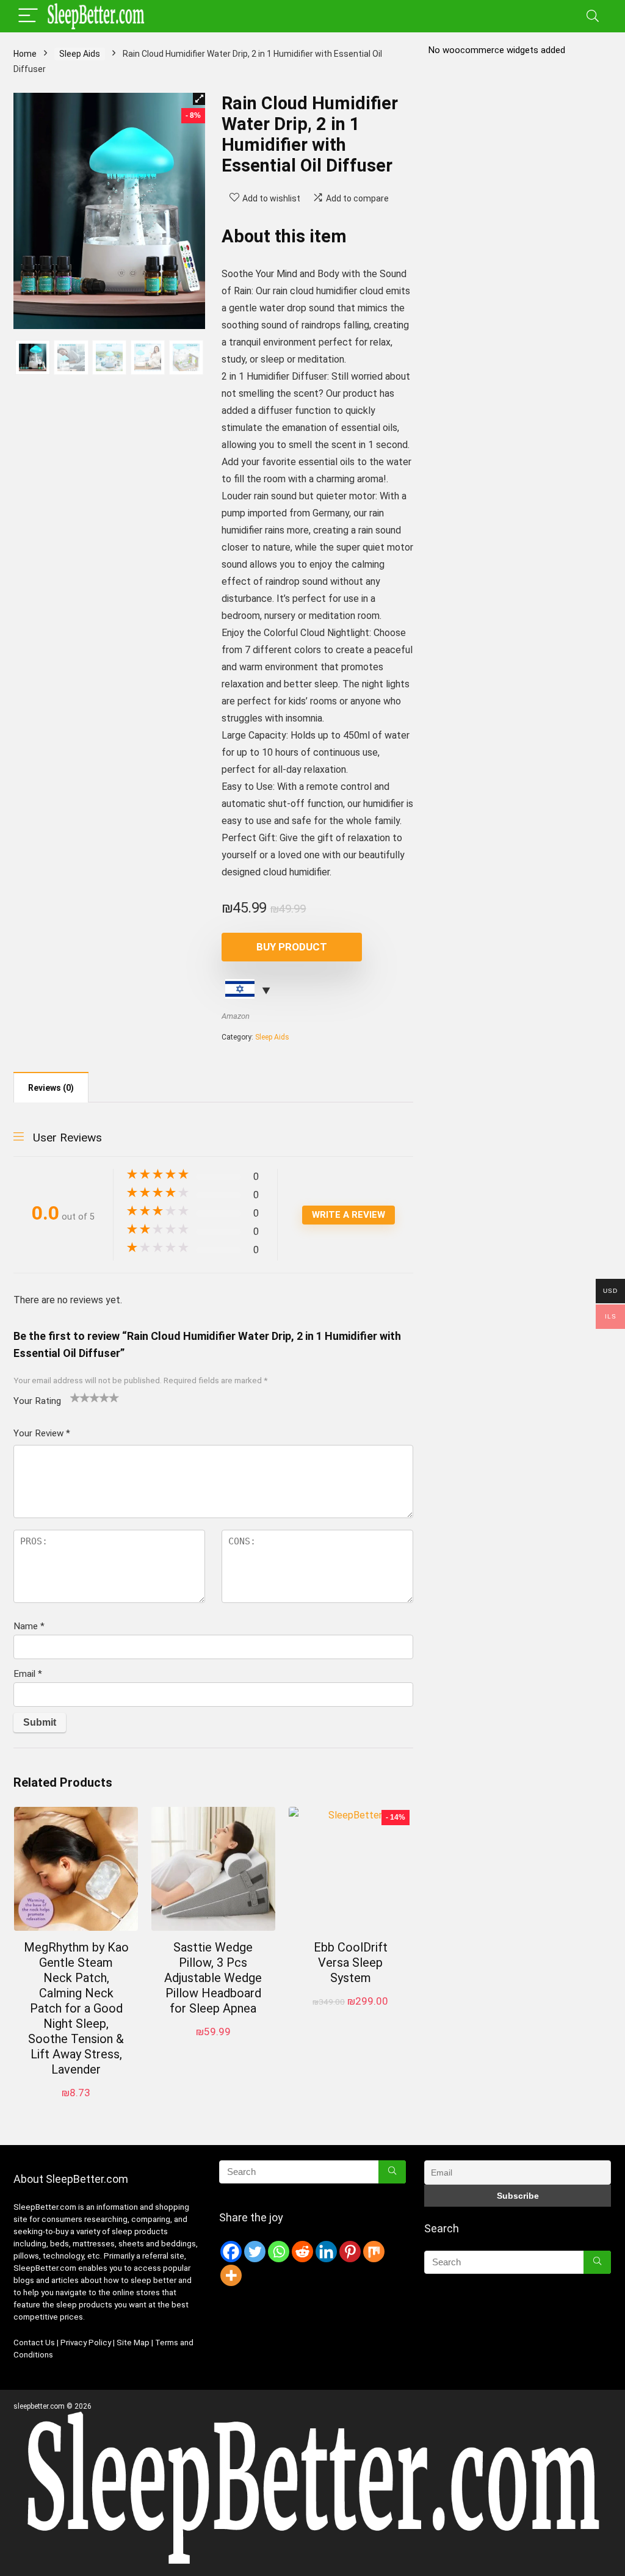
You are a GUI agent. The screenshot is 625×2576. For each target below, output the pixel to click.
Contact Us (34, 2343)
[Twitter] (255, 2252)
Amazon (236, 1016)
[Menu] (28, 16)
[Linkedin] (326, 2252)
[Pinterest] (350, 2252)
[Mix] (374, 2252)
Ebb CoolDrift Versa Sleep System (351, 1963)
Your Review (42, 1433)
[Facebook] (231, 2252)
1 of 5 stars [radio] (75, 1397)
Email (28, 1674)
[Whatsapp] (279, 2252)
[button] (199, 99)
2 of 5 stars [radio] (80, 1397)
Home (25, 54)
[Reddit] (302, 2252)
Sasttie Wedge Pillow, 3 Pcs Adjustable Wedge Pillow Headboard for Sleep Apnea (213, 1978)
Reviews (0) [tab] (51, 1088)
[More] (231, 2275)
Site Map (133, 2343)
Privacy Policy (87, 2343)
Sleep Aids (80, 54)
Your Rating (37, 1401)
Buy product (292, 947)
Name (29, 1626)
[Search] (593, 16)
